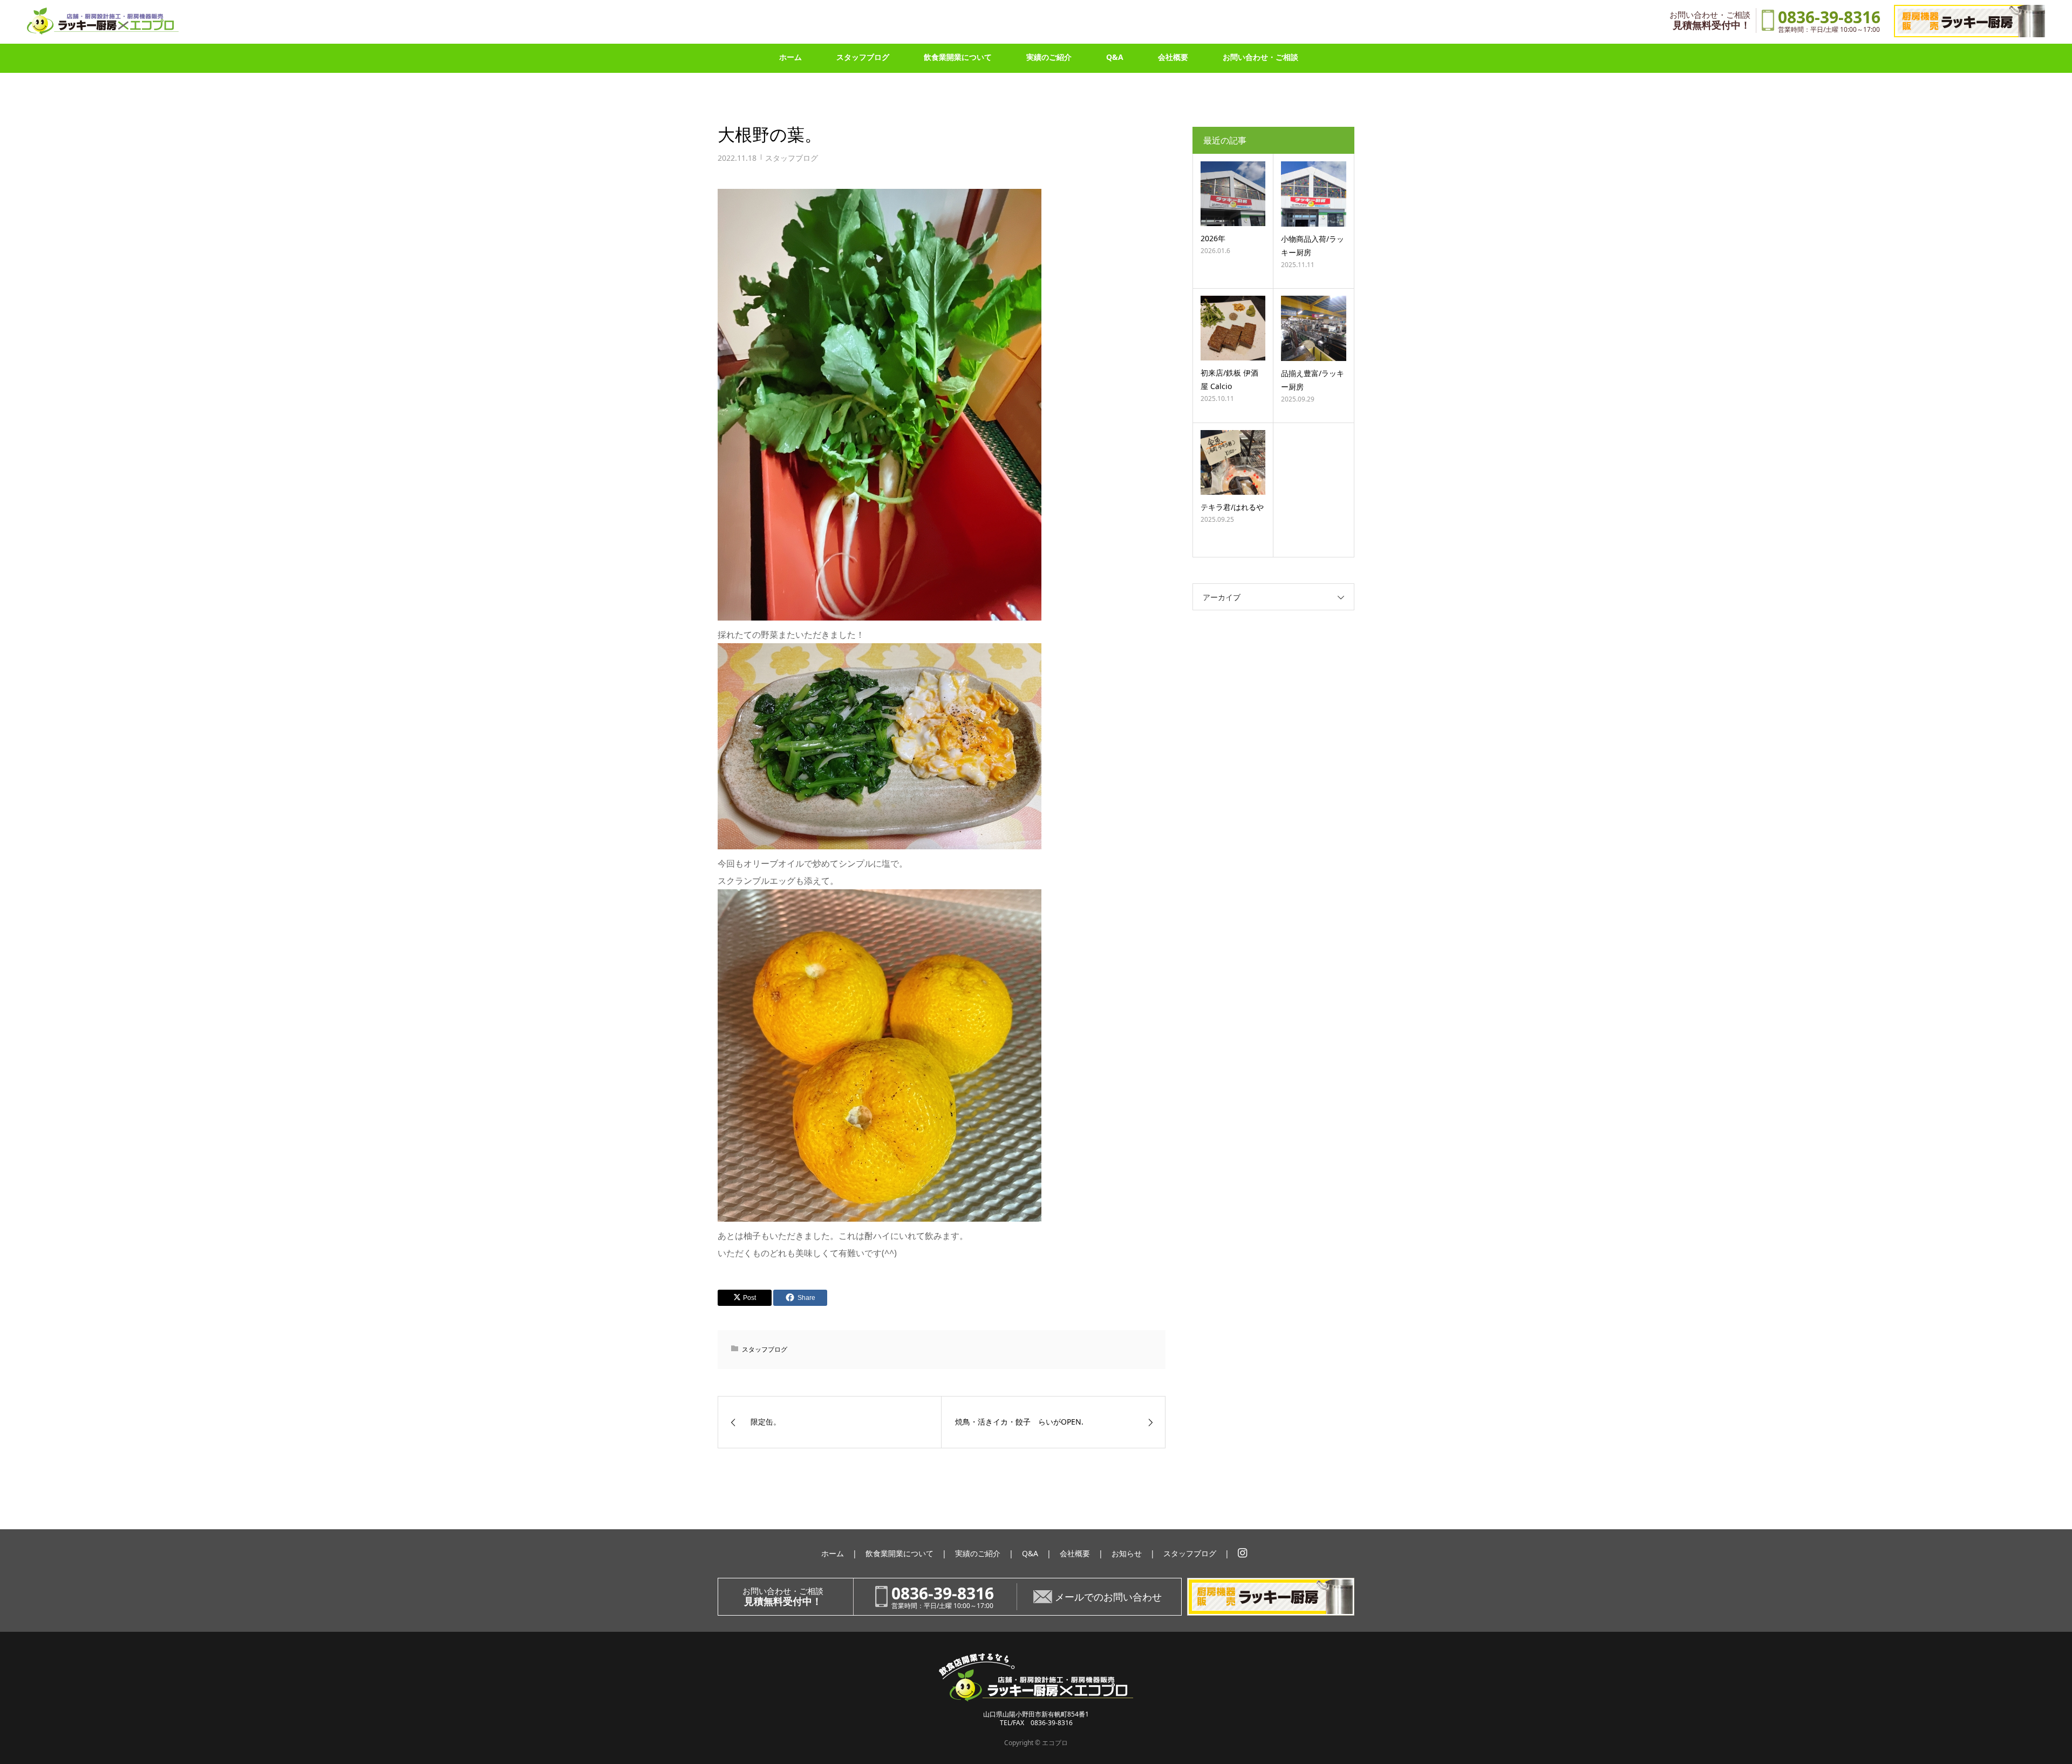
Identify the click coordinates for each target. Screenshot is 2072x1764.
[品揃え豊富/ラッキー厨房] (1314, 328)
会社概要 (1173, 57)
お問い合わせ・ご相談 (1260, 57)
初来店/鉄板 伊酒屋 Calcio (1229, 379)
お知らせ (1127, 1553)
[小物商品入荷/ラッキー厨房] (1314, 194)
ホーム (790, 57)
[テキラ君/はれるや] (1233, 462)
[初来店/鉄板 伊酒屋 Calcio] (1233, 328)
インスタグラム (1243, 1553)
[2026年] (1233, 194)
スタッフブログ (863, 57)
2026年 (1213, 238)
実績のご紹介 (1049, 57)
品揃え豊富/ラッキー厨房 (1313, 380)
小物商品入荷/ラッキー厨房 (1313, 246)
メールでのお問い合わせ (1108, 1597)
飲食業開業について (958, 57)
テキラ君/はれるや (1232, 507)
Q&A (1115, 57)
